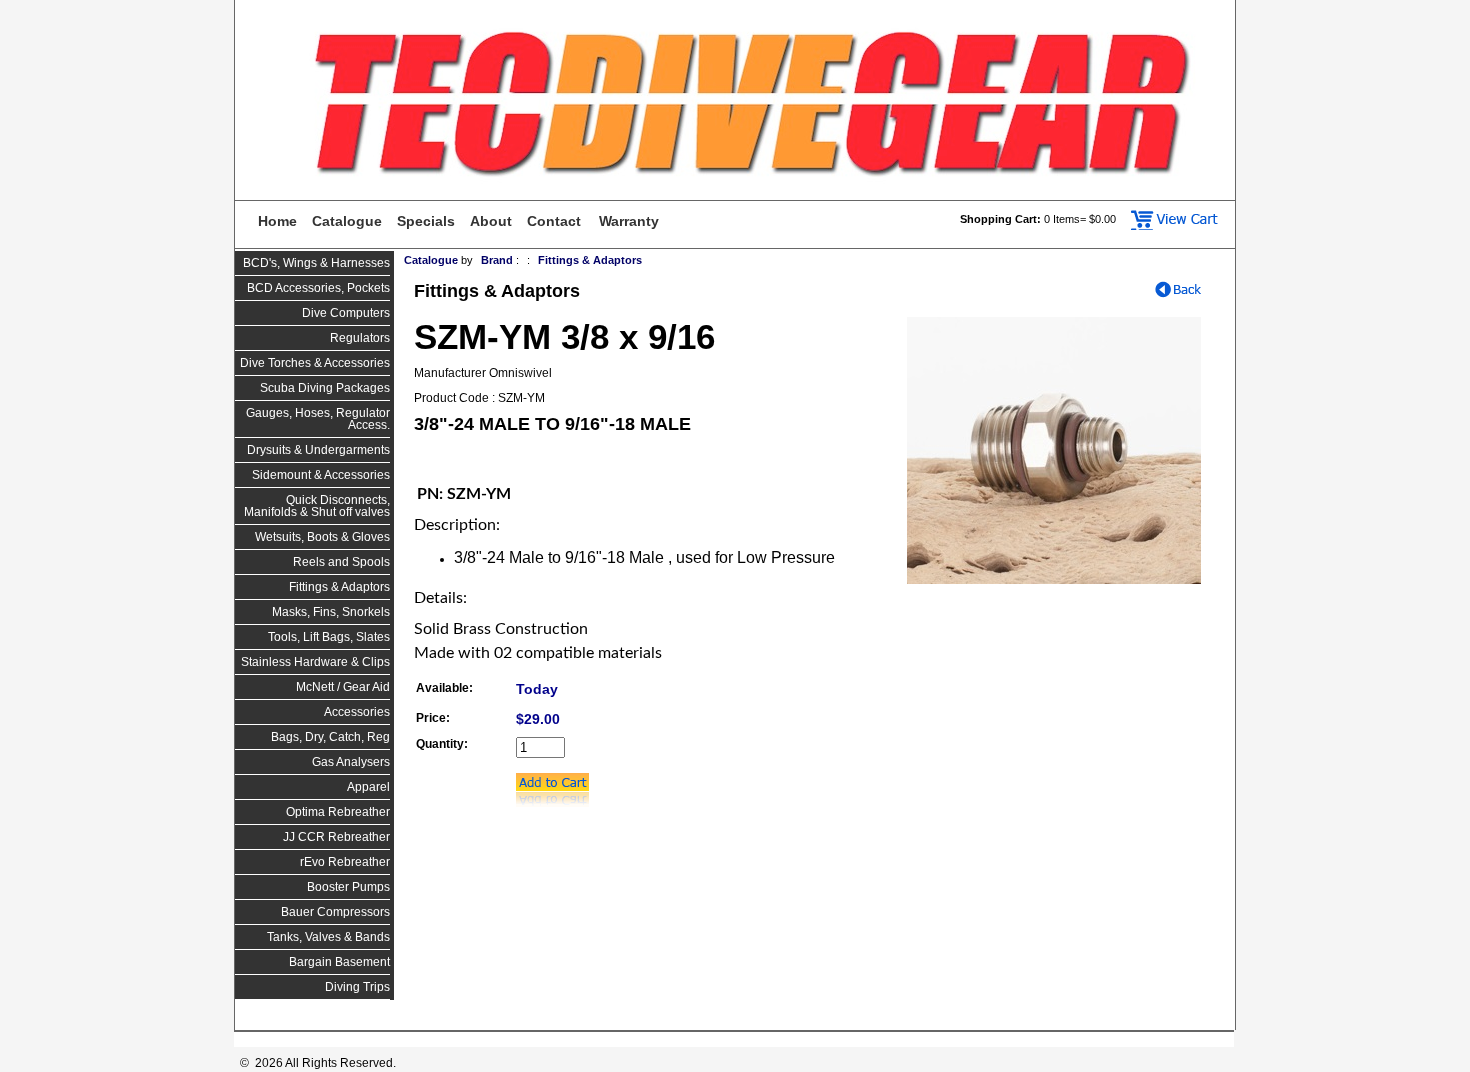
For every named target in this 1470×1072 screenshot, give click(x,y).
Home (277, 221)
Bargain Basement (339, 962)
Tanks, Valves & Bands (328, 937)
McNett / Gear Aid (343, 687)
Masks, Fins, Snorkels (331, 612)
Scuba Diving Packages (325, 388)
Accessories (357, 712)
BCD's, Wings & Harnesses (316, 263)
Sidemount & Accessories (321, 475)
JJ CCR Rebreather (336, 837)
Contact (554, 221)
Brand (497, 260)
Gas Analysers (351, 762)
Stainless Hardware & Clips (315, 662)
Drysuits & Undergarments (318, 450)
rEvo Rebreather (345, 862)
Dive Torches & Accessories (315, 363)
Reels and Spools (341, 562)
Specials (426, 221)
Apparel (368, 787)
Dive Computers (346, 313)
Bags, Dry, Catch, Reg (330, 737)
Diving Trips (357, 987)
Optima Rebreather (338, 812)
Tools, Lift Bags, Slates (329, 637)
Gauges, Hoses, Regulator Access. (318, 419)
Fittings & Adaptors (339, 587)
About (491, 221)
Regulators (360, 338)
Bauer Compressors (335, 912)
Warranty (629, 221)
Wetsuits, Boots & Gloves (322, 537)
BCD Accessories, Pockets (318, 288)
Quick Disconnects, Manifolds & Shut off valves (317, 506)
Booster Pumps (348, 887)
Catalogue (347, 221)
